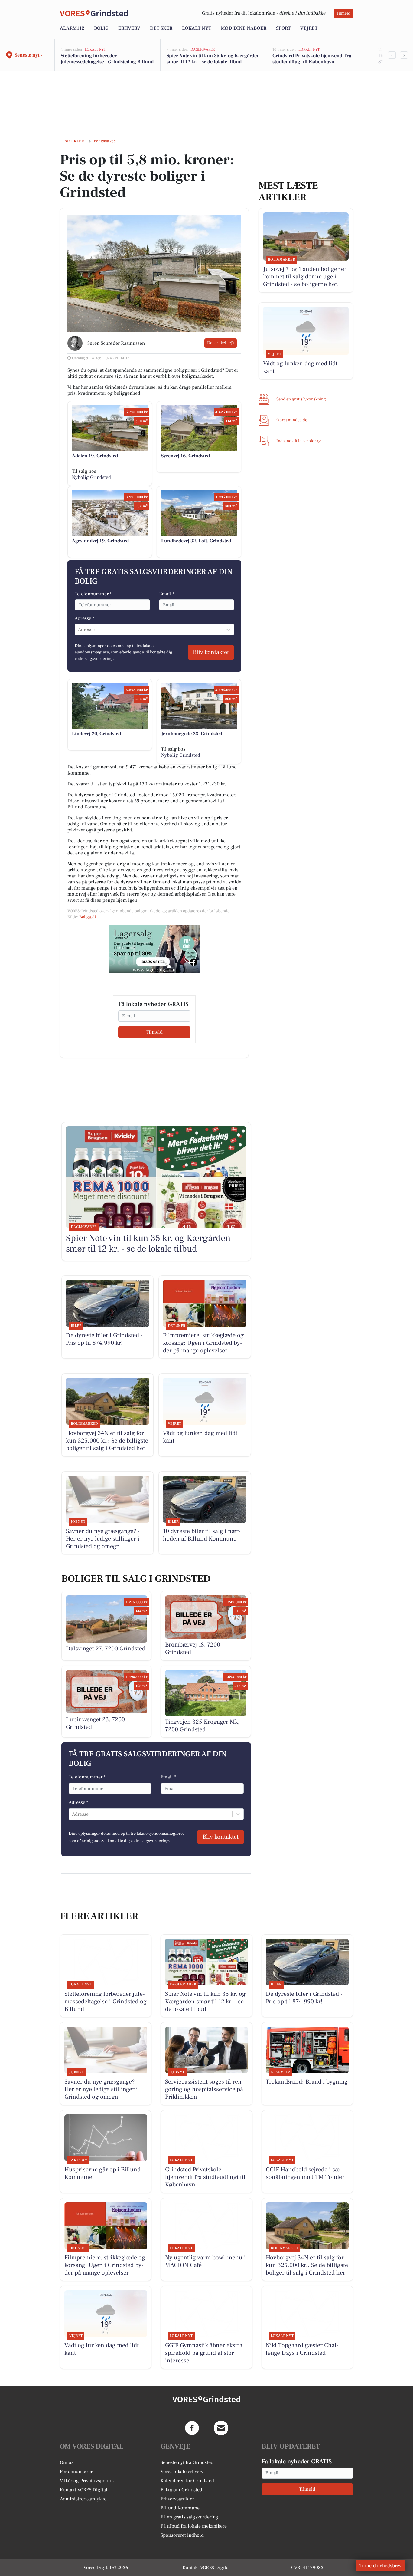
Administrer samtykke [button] (83, 2499)
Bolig (101, 28)
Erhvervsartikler (177, 2499)
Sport (283, 28)
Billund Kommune (180, 2508)
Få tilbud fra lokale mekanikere (194, 2526)
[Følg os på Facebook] (192, 2428)
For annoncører (76, 2472)
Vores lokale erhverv (182, 2472)
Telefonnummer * (93, 594)
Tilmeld (343, 13)
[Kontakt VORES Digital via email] (221, 2428)
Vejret (309, 28)
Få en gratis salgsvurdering (189, 2517)
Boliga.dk (88, 917)
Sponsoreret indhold (182, 2535)
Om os (67, 2462)
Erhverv (129, 28)
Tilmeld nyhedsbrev (380, 2566)
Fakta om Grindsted (181, 2490)
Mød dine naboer (244, 28)
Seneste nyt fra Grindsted (187, 2462)
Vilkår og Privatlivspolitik (87, 2481)
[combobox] (79, 630)
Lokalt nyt (197, 28)
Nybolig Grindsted (91, 477)
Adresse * (85, 618)
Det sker (161, 28)
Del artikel (217, 343)
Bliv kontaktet (211, 652)
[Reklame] (154, 949)
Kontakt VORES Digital (84, 2490)
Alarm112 (72, 28)
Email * (167, 594)
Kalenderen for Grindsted (187, 2481)
